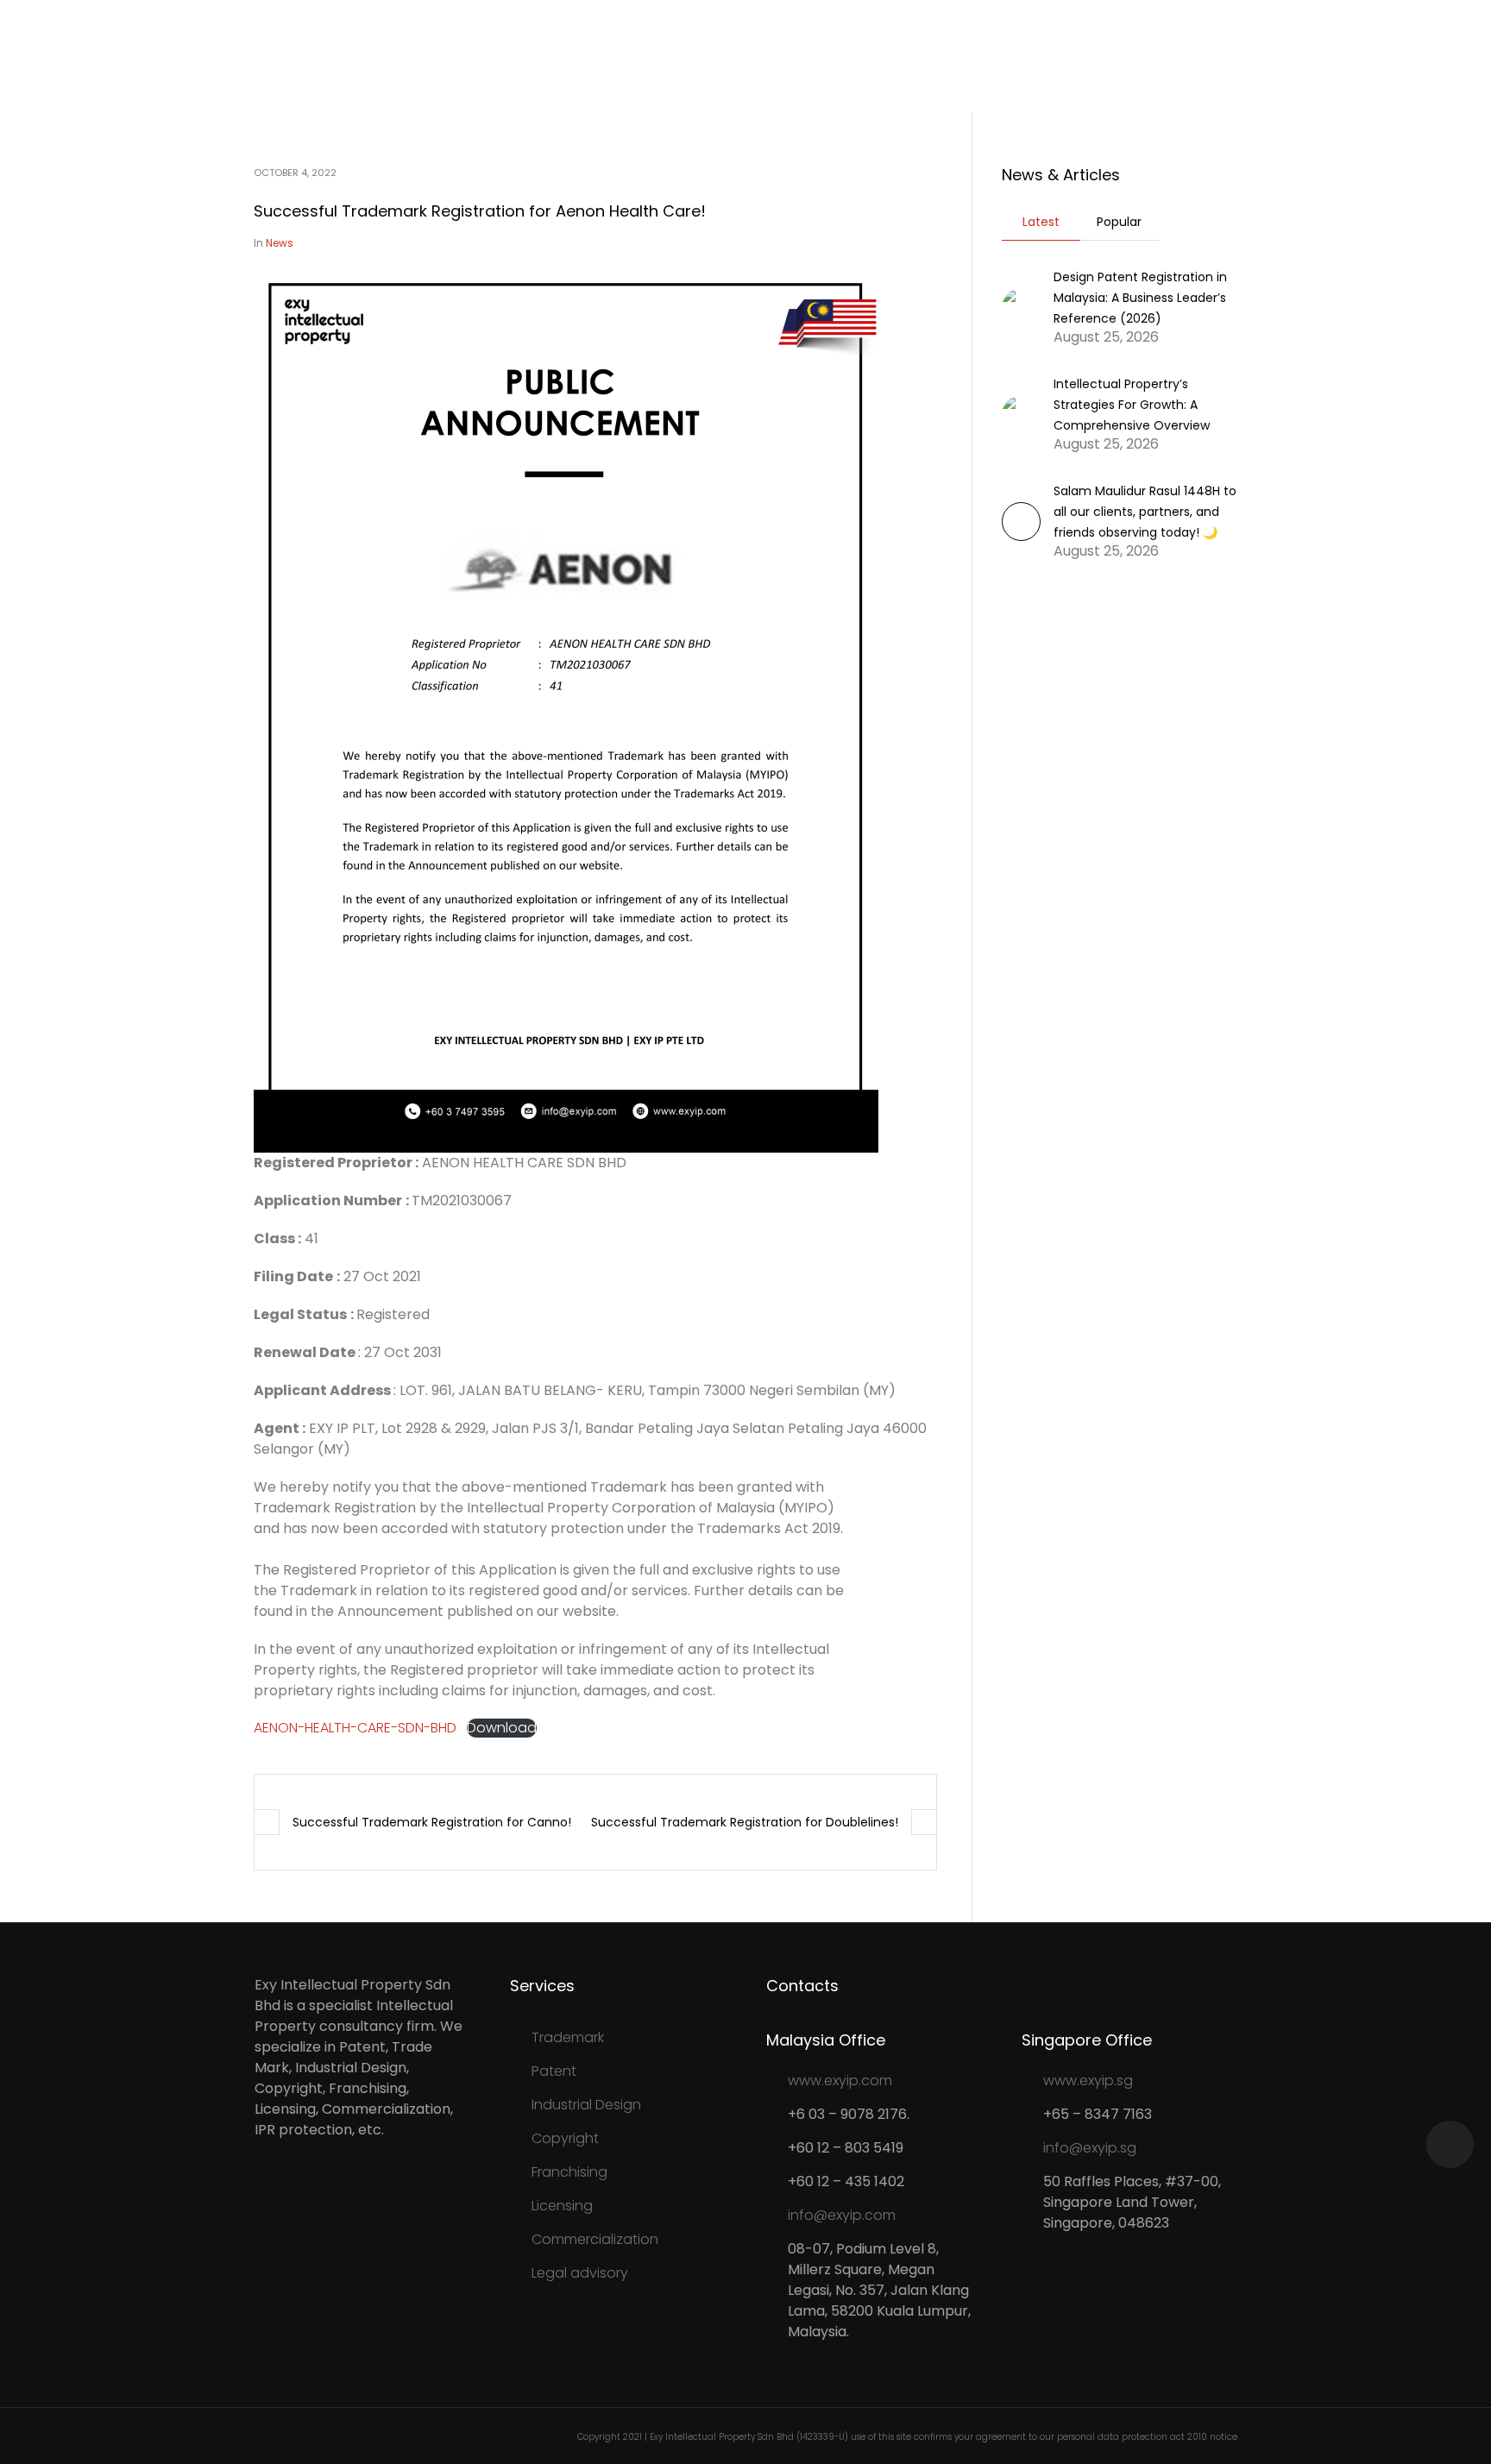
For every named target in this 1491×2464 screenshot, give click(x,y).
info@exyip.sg (1090, 2148)
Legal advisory (580, 2273)
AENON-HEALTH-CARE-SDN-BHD (355, 1728)
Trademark (568, 2037)
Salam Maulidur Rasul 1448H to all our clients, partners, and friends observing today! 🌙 (1145, 512)
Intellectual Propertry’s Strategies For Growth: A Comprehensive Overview (1132, 405)
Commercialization (595, 2239)
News (280, 243)
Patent (554, 2071)
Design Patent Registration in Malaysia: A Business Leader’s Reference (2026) (1140, 298)
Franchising (569, 2172)
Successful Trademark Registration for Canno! (432, 1822)
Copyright (565, 2138)
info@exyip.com (842, 2215)
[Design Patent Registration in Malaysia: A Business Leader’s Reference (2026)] (1021, 306)
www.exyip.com (840, 2081)
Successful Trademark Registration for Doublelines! (745, 1822)
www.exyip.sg (1088, 2081)
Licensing (562, 2206)
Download (502, 1728)
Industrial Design (586, 2105)
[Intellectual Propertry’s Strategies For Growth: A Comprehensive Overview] (1021, 413)
